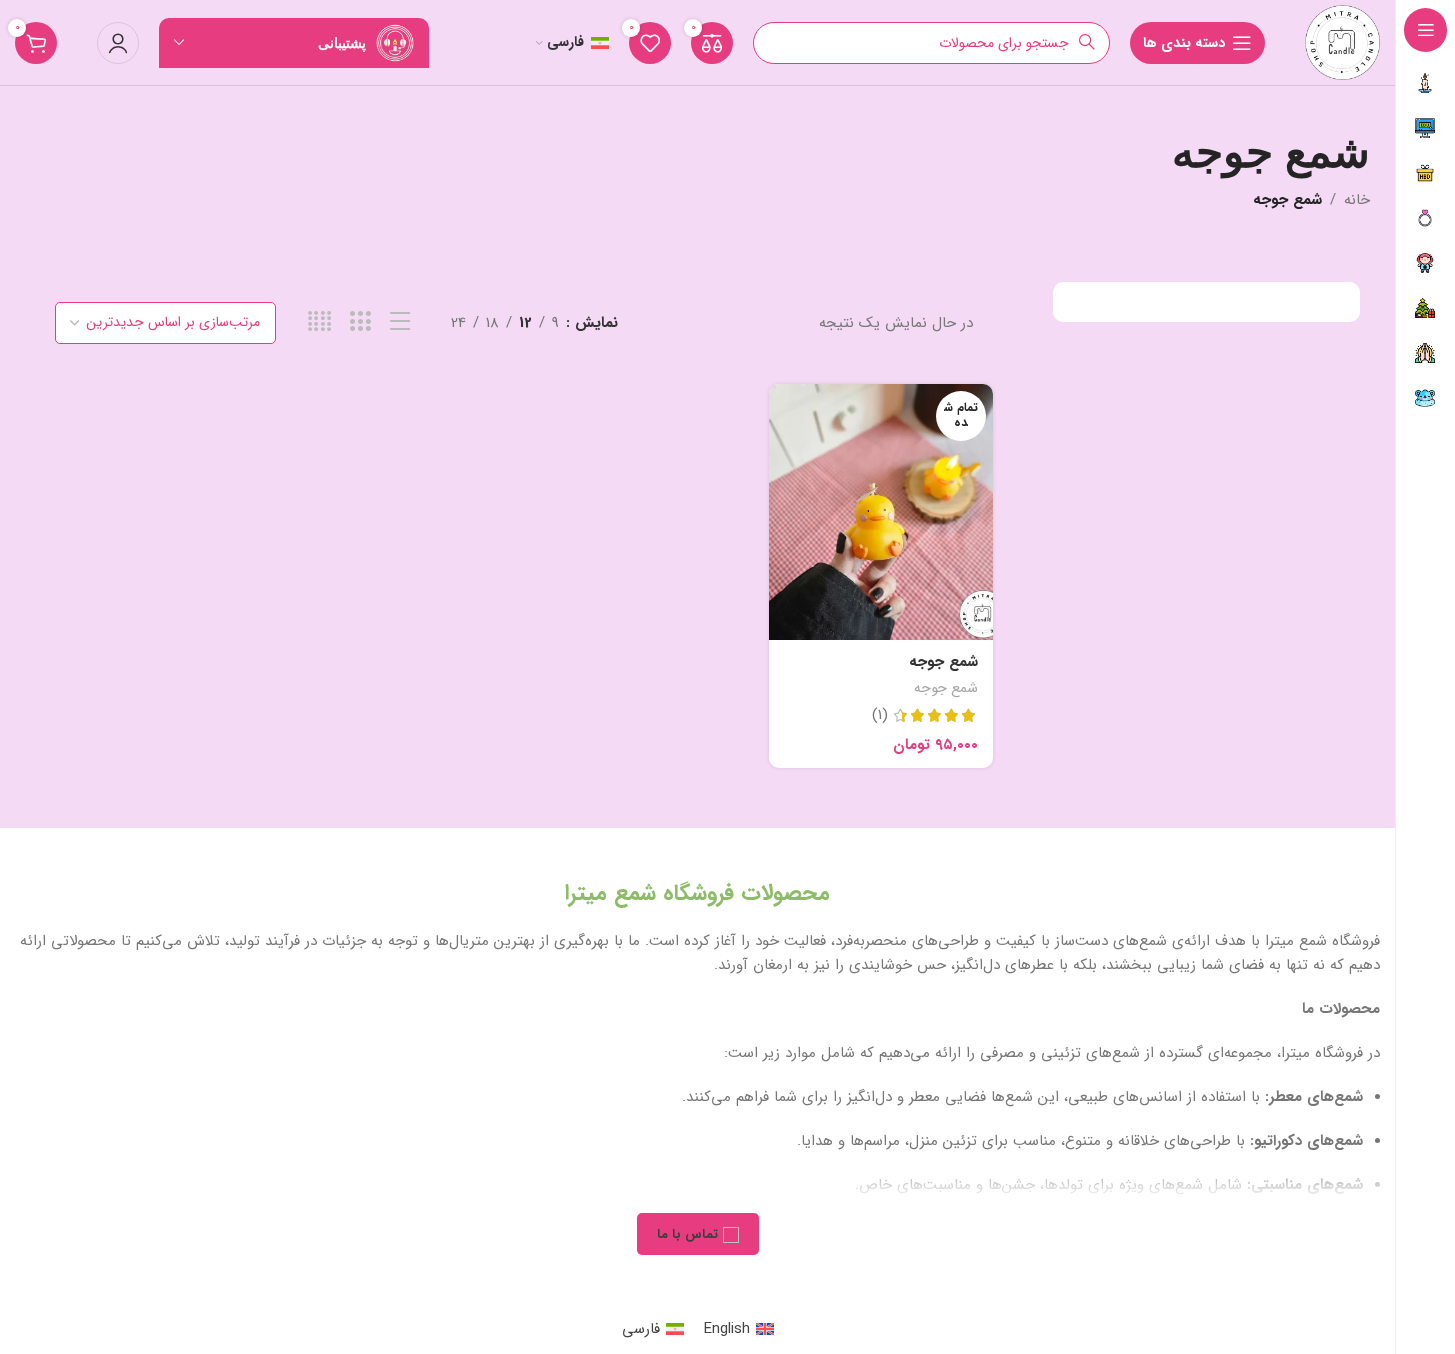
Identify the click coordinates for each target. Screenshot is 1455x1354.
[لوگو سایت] (1342, 42)
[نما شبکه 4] (319, 322)
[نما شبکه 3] (360, 322)
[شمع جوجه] (881, 512)
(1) (880, 715)
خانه (1357, 200)
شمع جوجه (943, 662)
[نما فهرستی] (400, 322)
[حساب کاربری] (118, 43)
